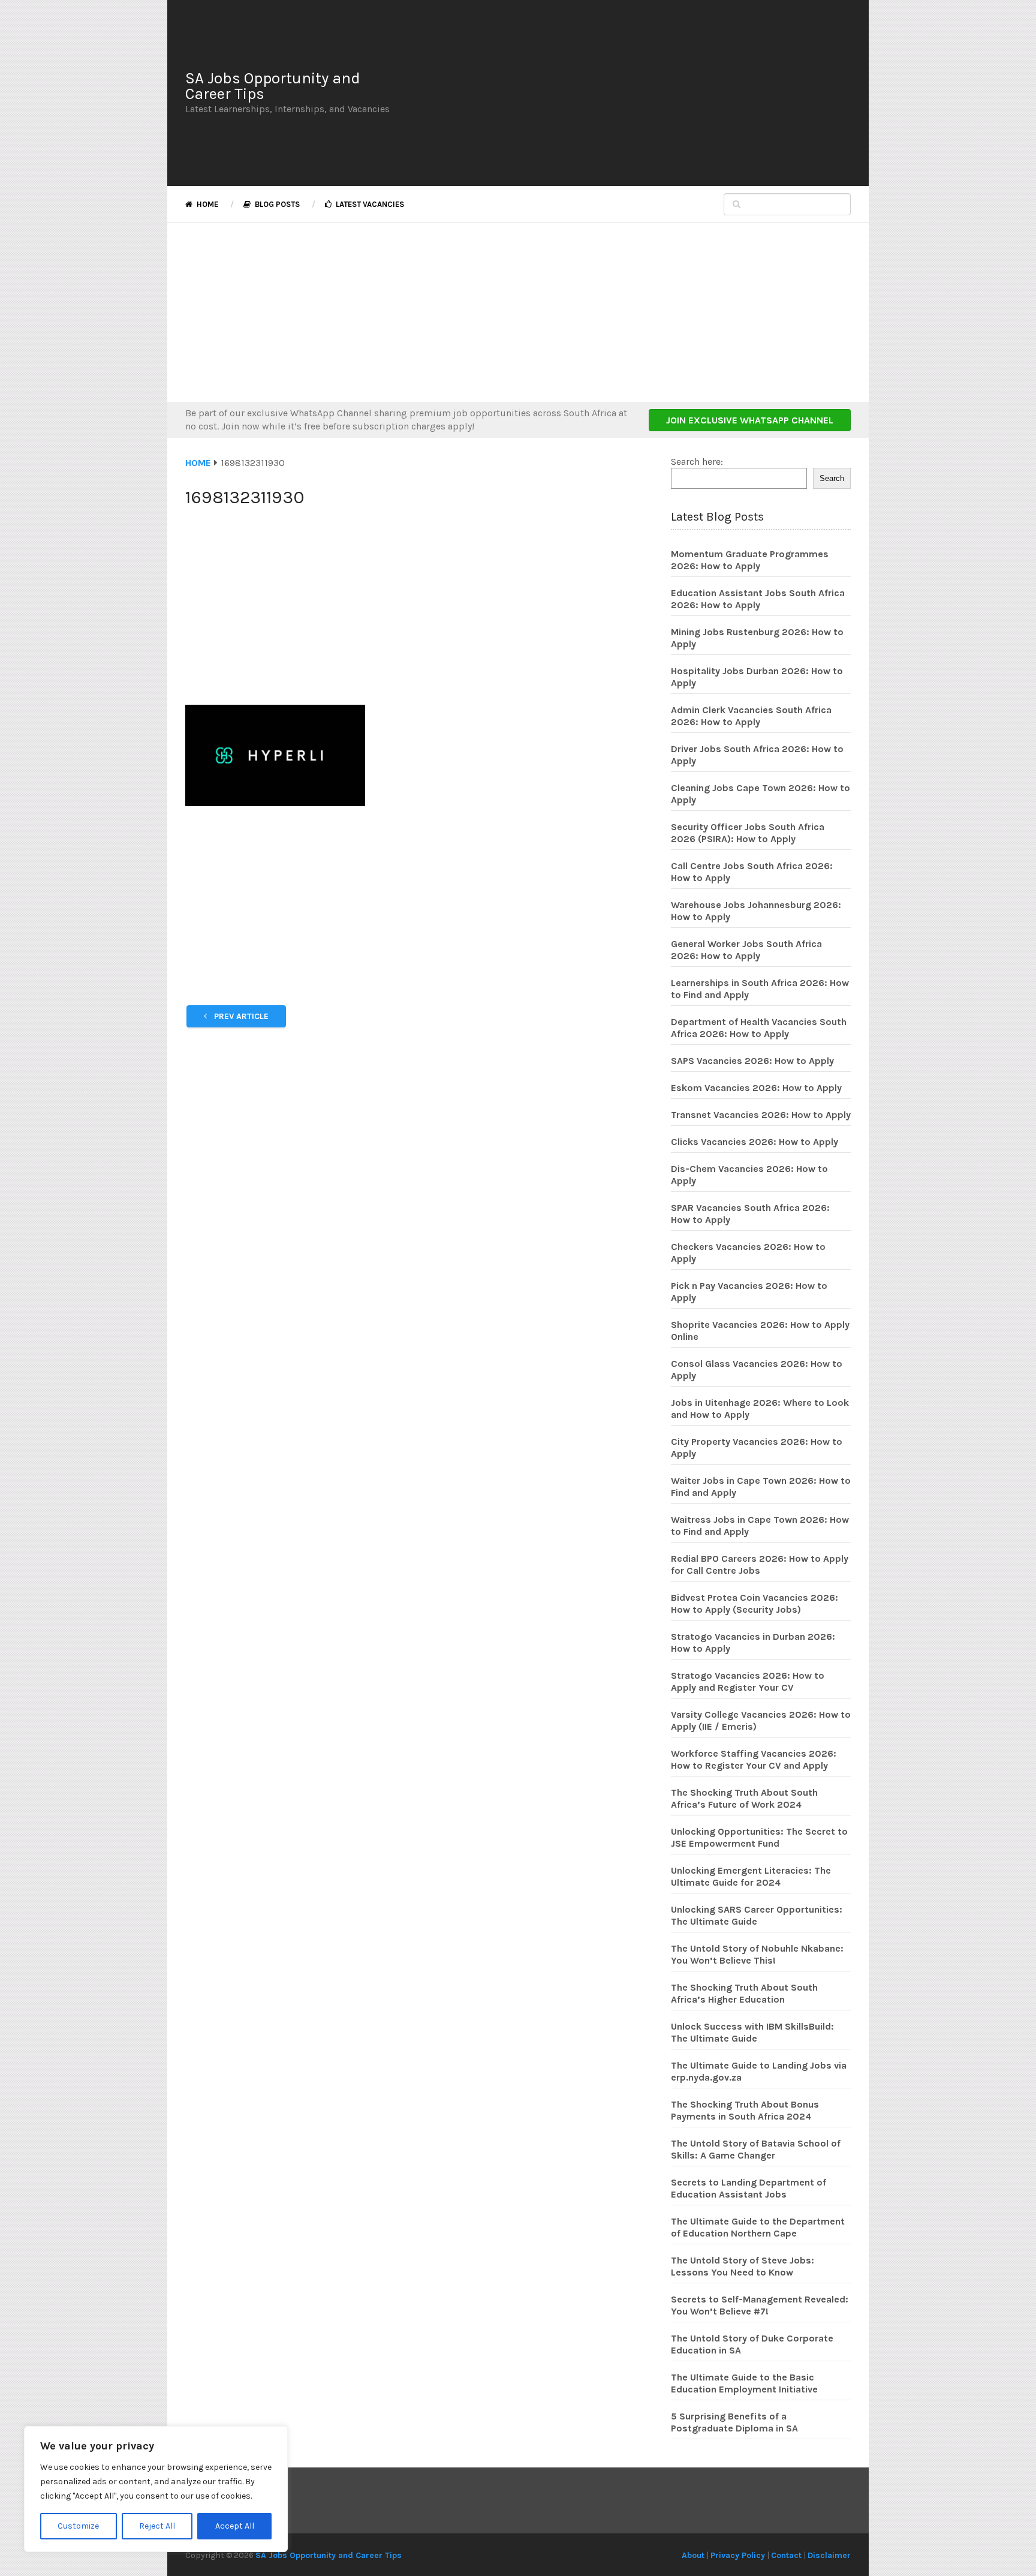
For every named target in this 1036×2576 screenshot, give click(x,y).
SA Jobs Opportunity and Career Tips (273, 86)
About (693, 2555)
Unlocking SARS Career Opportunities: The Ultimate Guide (757, 1915)
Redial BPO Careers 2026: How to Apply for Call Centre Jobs (760, 1564)
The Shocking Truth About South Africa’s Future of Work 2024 (744, 1798)
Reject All (157, 2526)
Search (832, 478)
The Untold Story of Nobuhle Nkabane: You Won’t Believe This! (757, 1954)
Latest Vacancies (369, 204)
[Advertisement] (629, 93)
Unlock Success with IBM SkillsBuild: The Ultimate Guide (752, 2032)
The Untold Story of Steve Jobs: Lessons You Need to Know (743, 2266)
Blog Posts (276, 204)
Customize (78, 2526)
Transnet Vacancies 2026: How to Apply (761, 1115)
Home (207, 204)
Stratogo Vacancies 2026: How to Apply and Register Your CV (748, 1681)
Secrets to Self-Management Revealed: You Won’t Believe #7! (760, 2305)
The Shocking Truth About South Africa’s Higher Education (744, 1993)
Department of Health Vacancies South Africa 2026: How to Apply (759, 1028)
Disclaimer (829, 2555)
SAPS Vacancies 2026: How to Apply (752, 1061)
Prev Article (240, 1016)
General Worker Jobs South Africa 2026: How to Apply (746, 950)
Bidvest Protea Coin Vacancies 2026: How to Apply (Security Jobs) (755, 1603)
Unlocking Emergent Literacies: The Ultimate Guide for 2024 (751, 1876)
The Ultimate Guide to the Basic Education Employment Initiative (744, 2383)
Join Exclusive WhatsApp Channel (750, 420)
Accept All (235, 2526)
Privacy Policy (738, 2555)
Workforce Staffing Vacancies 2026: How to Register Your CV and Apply (754, 1759)
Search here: (697, 462)
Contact (786, 2555)
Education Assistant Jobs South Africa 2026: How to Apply (758, 599)
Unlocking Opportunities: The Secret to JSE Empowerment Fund (759, 1837)
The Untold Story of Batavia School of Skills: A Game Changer (756, 2149)
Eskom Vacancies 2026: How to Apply (756, 1088)
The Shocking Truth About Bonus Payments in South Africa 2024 (745, 2110)
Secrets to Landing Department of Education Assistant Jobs (749, 2188)
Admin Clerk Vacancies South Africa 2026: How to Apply (751, 716)
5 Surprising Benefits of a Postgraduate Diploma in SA (734, 2422)
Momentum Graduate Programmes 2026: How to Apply (750, 560)
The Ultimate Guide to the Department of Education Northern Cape (758, 2227)
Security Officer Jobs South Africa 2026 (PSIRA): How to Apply (748, 833)
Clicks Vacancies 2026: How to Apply (755, 1142)
